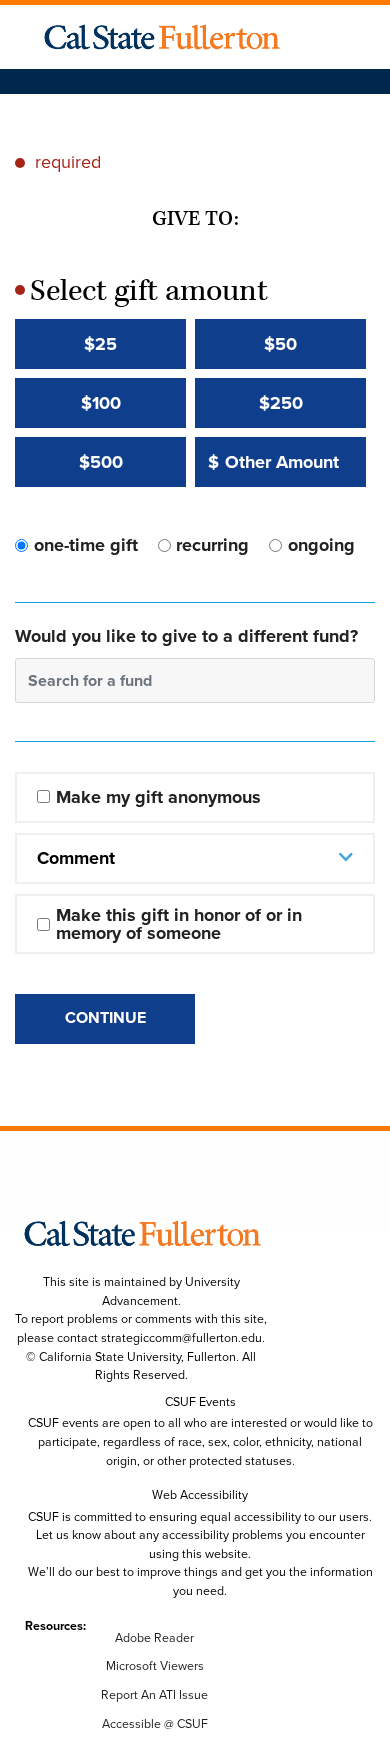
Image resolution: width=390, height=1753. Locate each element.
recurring (212, 545)
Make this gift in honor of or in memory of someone (181, 924)
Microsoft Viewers (155, 1666)
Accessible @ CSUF (155, 1724)
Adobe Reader (154, 1638)
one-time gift (86, 545)
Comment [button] (76, 858)
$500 (101, 462)
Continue (105, 1017)
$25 (100, 344)
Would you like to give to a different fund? (186, 636)
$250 (281, 403)
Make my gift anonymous (158, 797)
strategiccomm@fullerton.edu (181, 1338)
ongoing (321, 545)
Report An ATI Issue (154, 1695)
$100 (101, 403)
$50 (280, 344)
